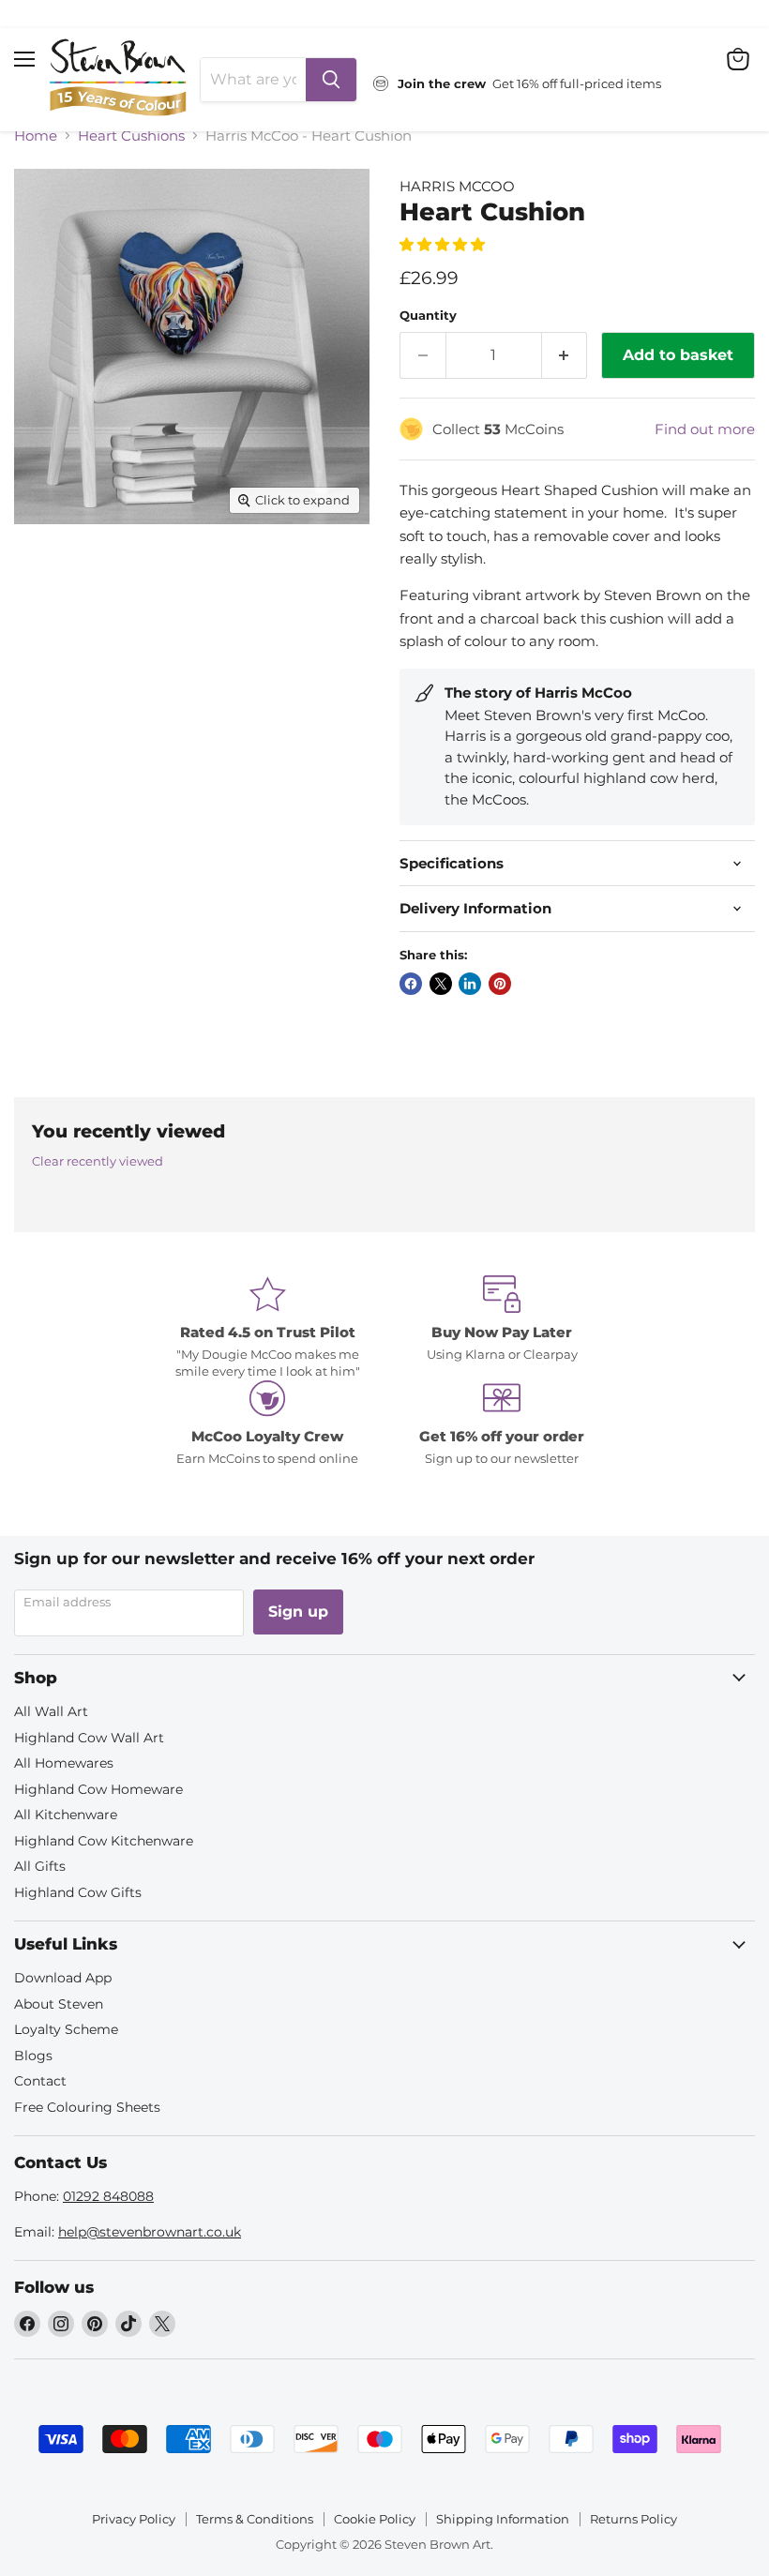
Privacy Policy (134, 2519)
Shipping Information (503, 2519)
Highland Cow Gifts (78, 1892)
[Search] (331, 80)
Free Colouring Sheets (87, 2107)
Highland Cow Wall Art (89, 1738)
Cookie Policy (375, 2519)
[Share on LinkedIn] (470, 984)
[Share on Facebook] (411, 984)
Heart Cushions (131, 136)
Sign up (298, 1612)
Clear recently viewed (98, 1161)
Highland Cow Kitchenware (104, 1841)
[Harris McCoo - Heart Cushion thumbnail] (42, 570)
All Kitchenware (66, 1815)
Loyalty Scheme (66, 2029)
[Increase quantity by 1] (565, 355)
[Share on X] (441, 984)
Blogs (33, 2056)
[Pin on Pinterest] (500, 984)
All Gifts (40, 1866)
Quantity (428, 316)
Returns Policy (633, 2519)
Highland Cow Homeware (98, 1789)
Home (36, 136)
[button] (444, 244)
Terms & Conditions (255, 2519)
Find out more (705, 429)
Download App (63, 1978)
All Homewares (64, 1763)
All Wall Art (51, 1711)
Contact (40, 2081)
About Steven (59, 2004)
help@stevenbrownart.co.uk (150, 2232)
